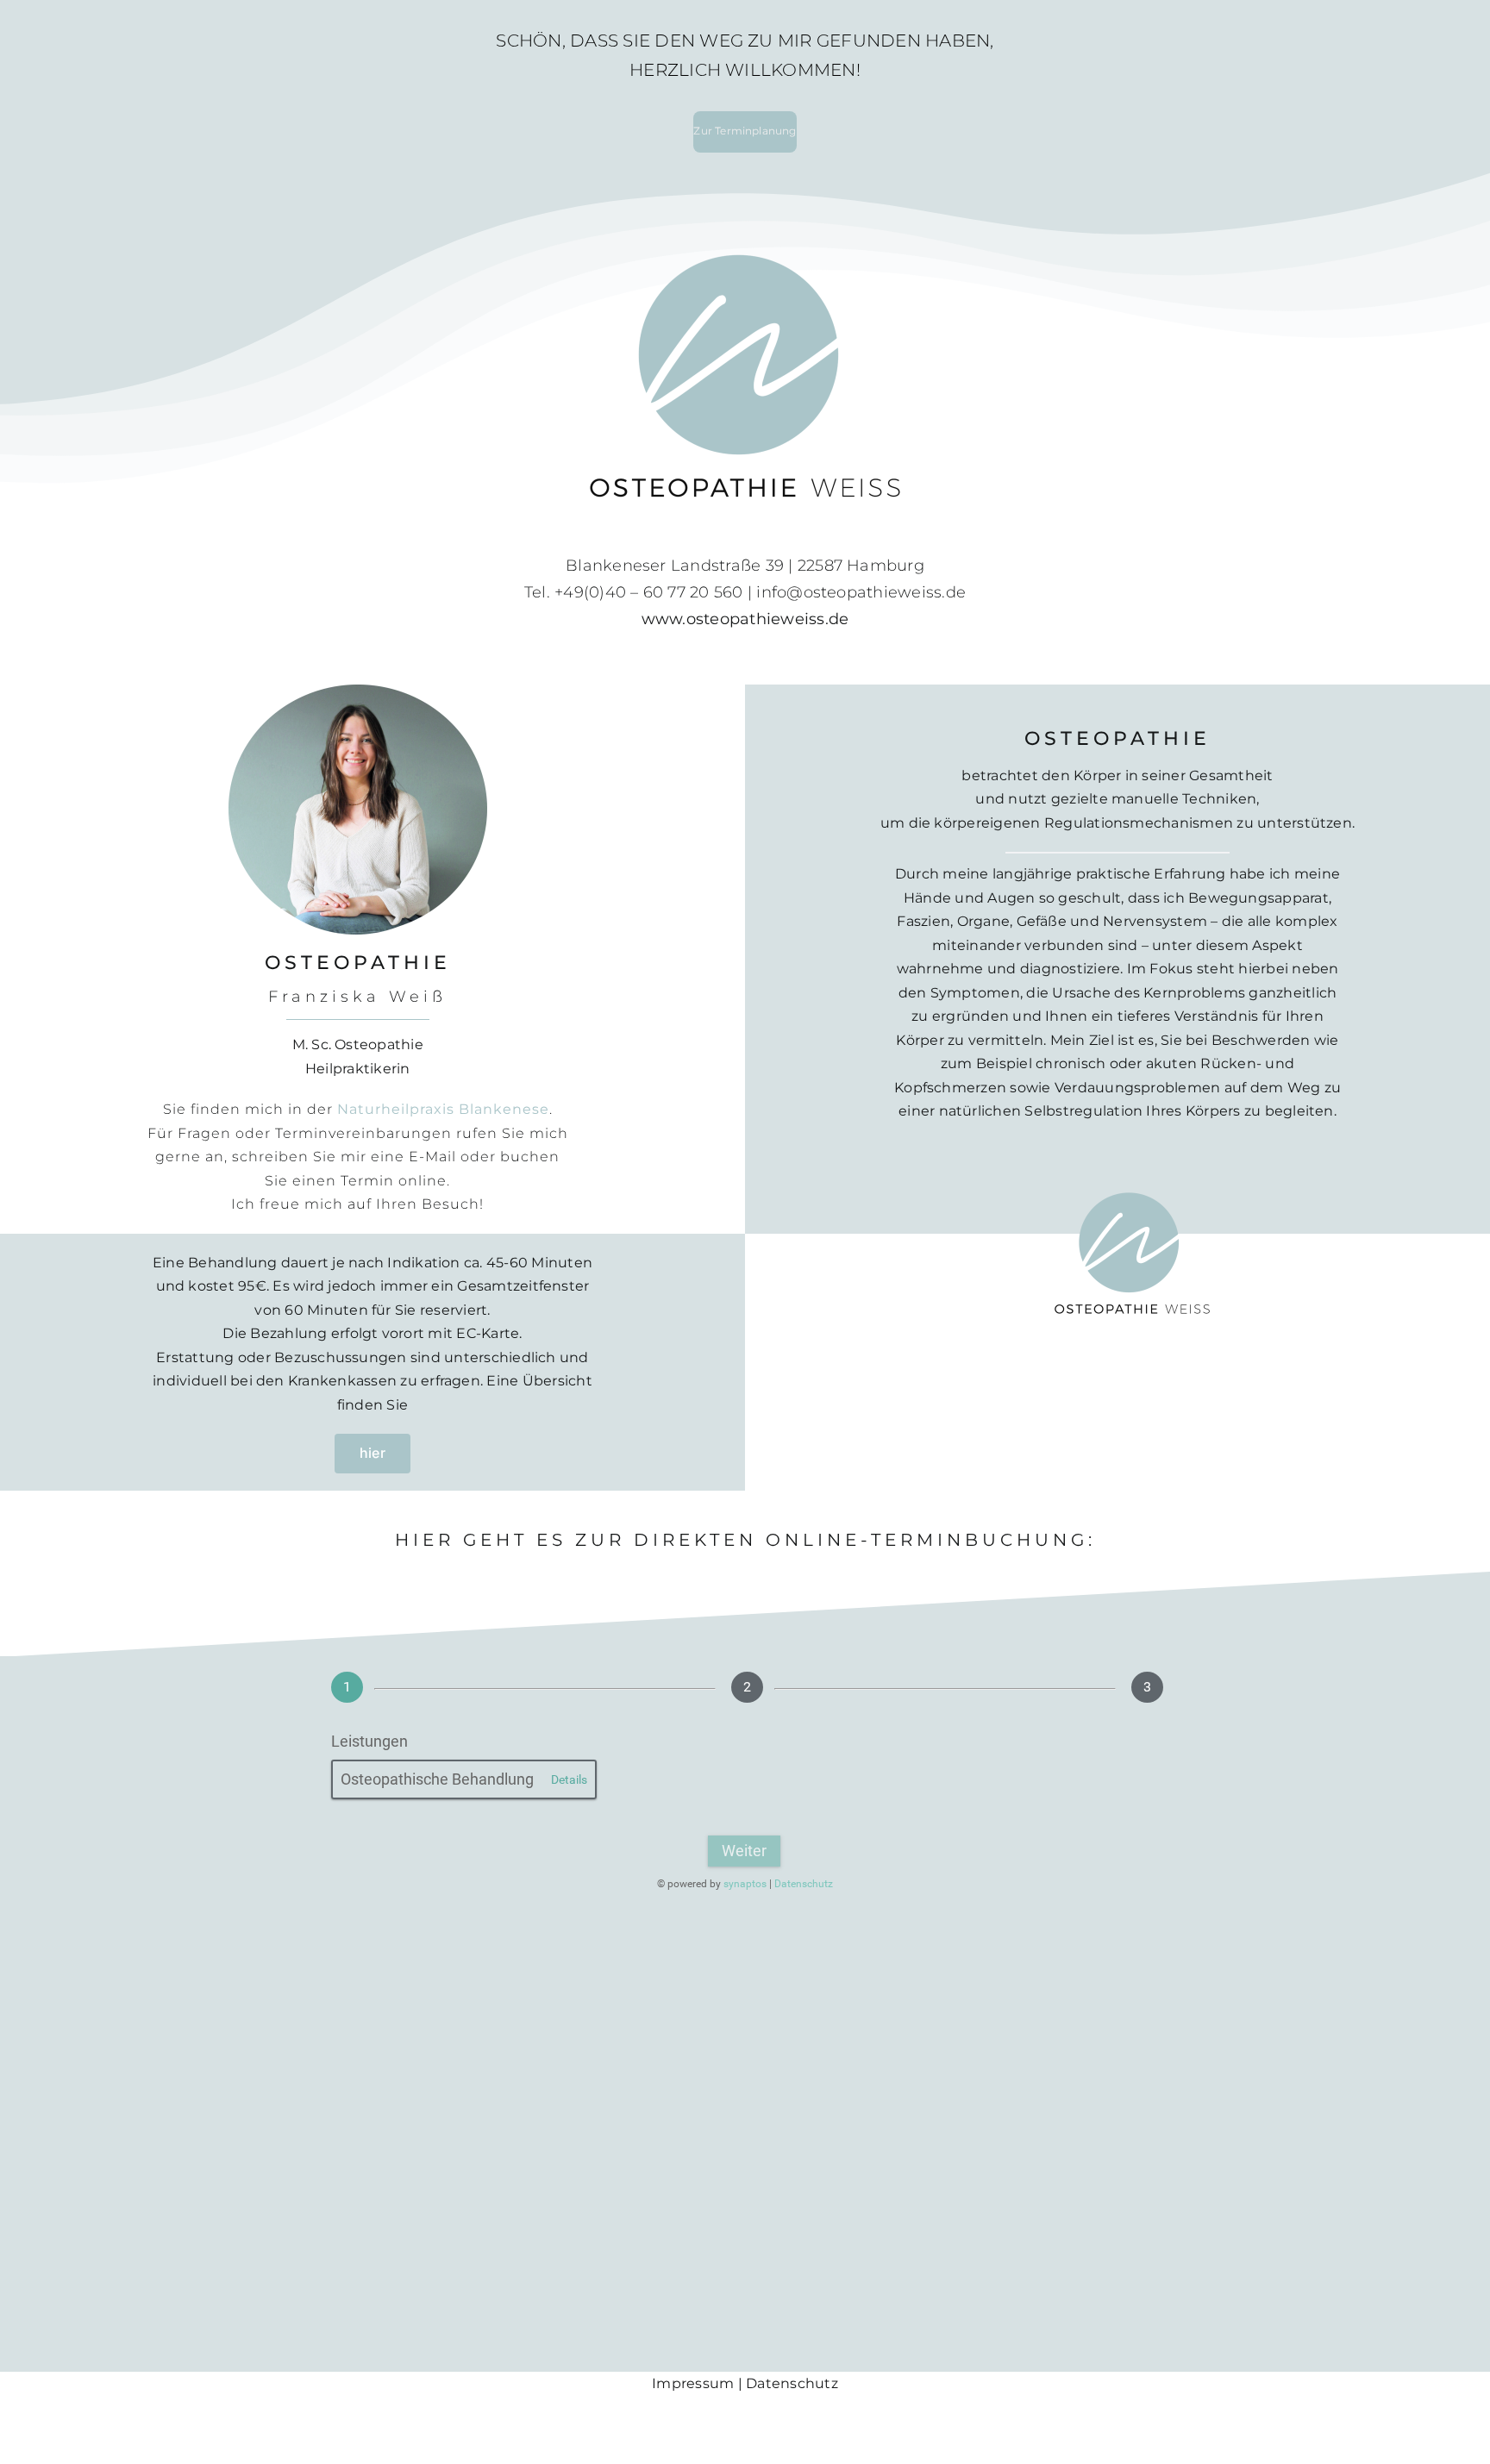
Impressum (695, 2383)
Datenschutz (792, 2383)
